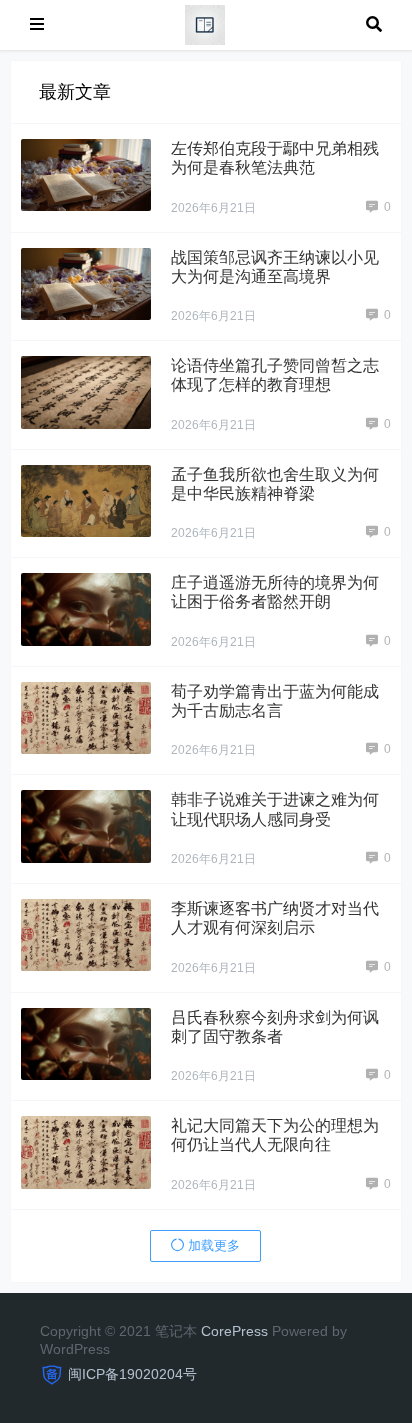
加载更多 (212, 1245)
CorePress (234, 1331)
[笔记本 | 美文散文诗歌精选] (205, 23)
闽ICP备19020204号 (132, 1374)
